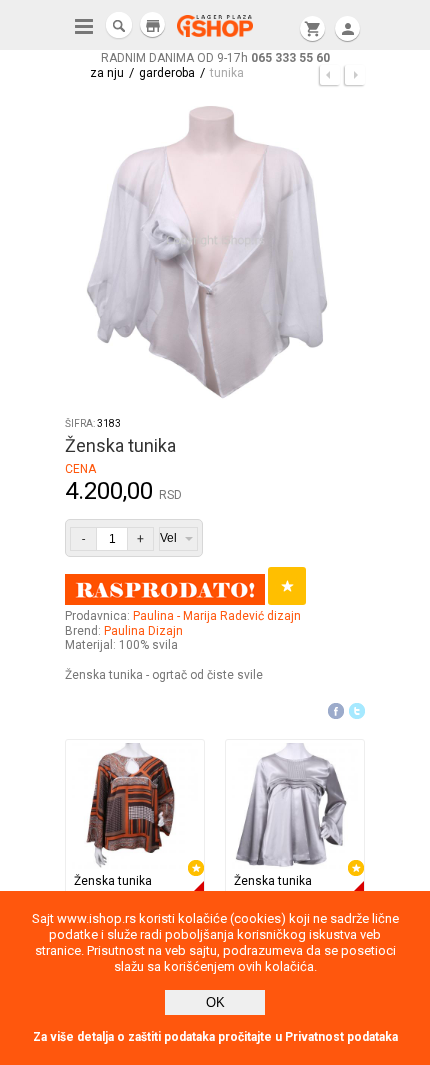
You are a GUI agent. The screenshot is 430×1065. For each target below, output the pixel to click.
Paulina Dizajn (143, 631)
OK (215, 1002)
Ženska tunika (113, 881)
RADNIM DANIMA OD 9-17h (215, 58)
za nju (107, 73)
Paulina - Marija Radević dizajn (217, 616)
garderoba (167, 73)
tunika (227, 73)
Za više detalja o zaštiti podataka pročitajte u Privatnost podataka (215, 1037)
